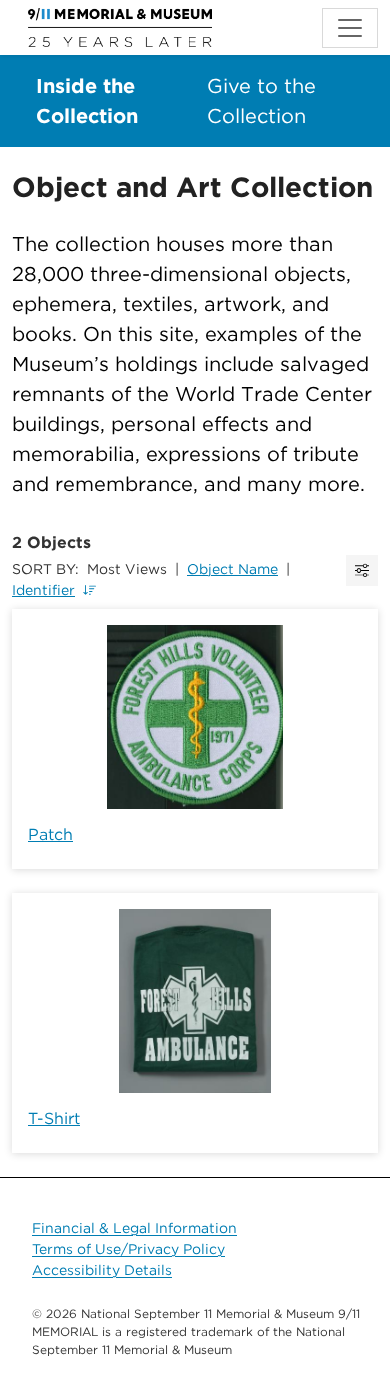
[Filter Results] (362, 570)
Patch (50, 834)
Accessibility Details (102, 1270)
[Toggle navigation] (350, 28)
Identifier (43, 590)
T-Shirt (54, 1118)
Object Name (232, 569)
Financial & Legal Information (134, 1228)
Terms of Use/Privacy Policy (128, 1249)
